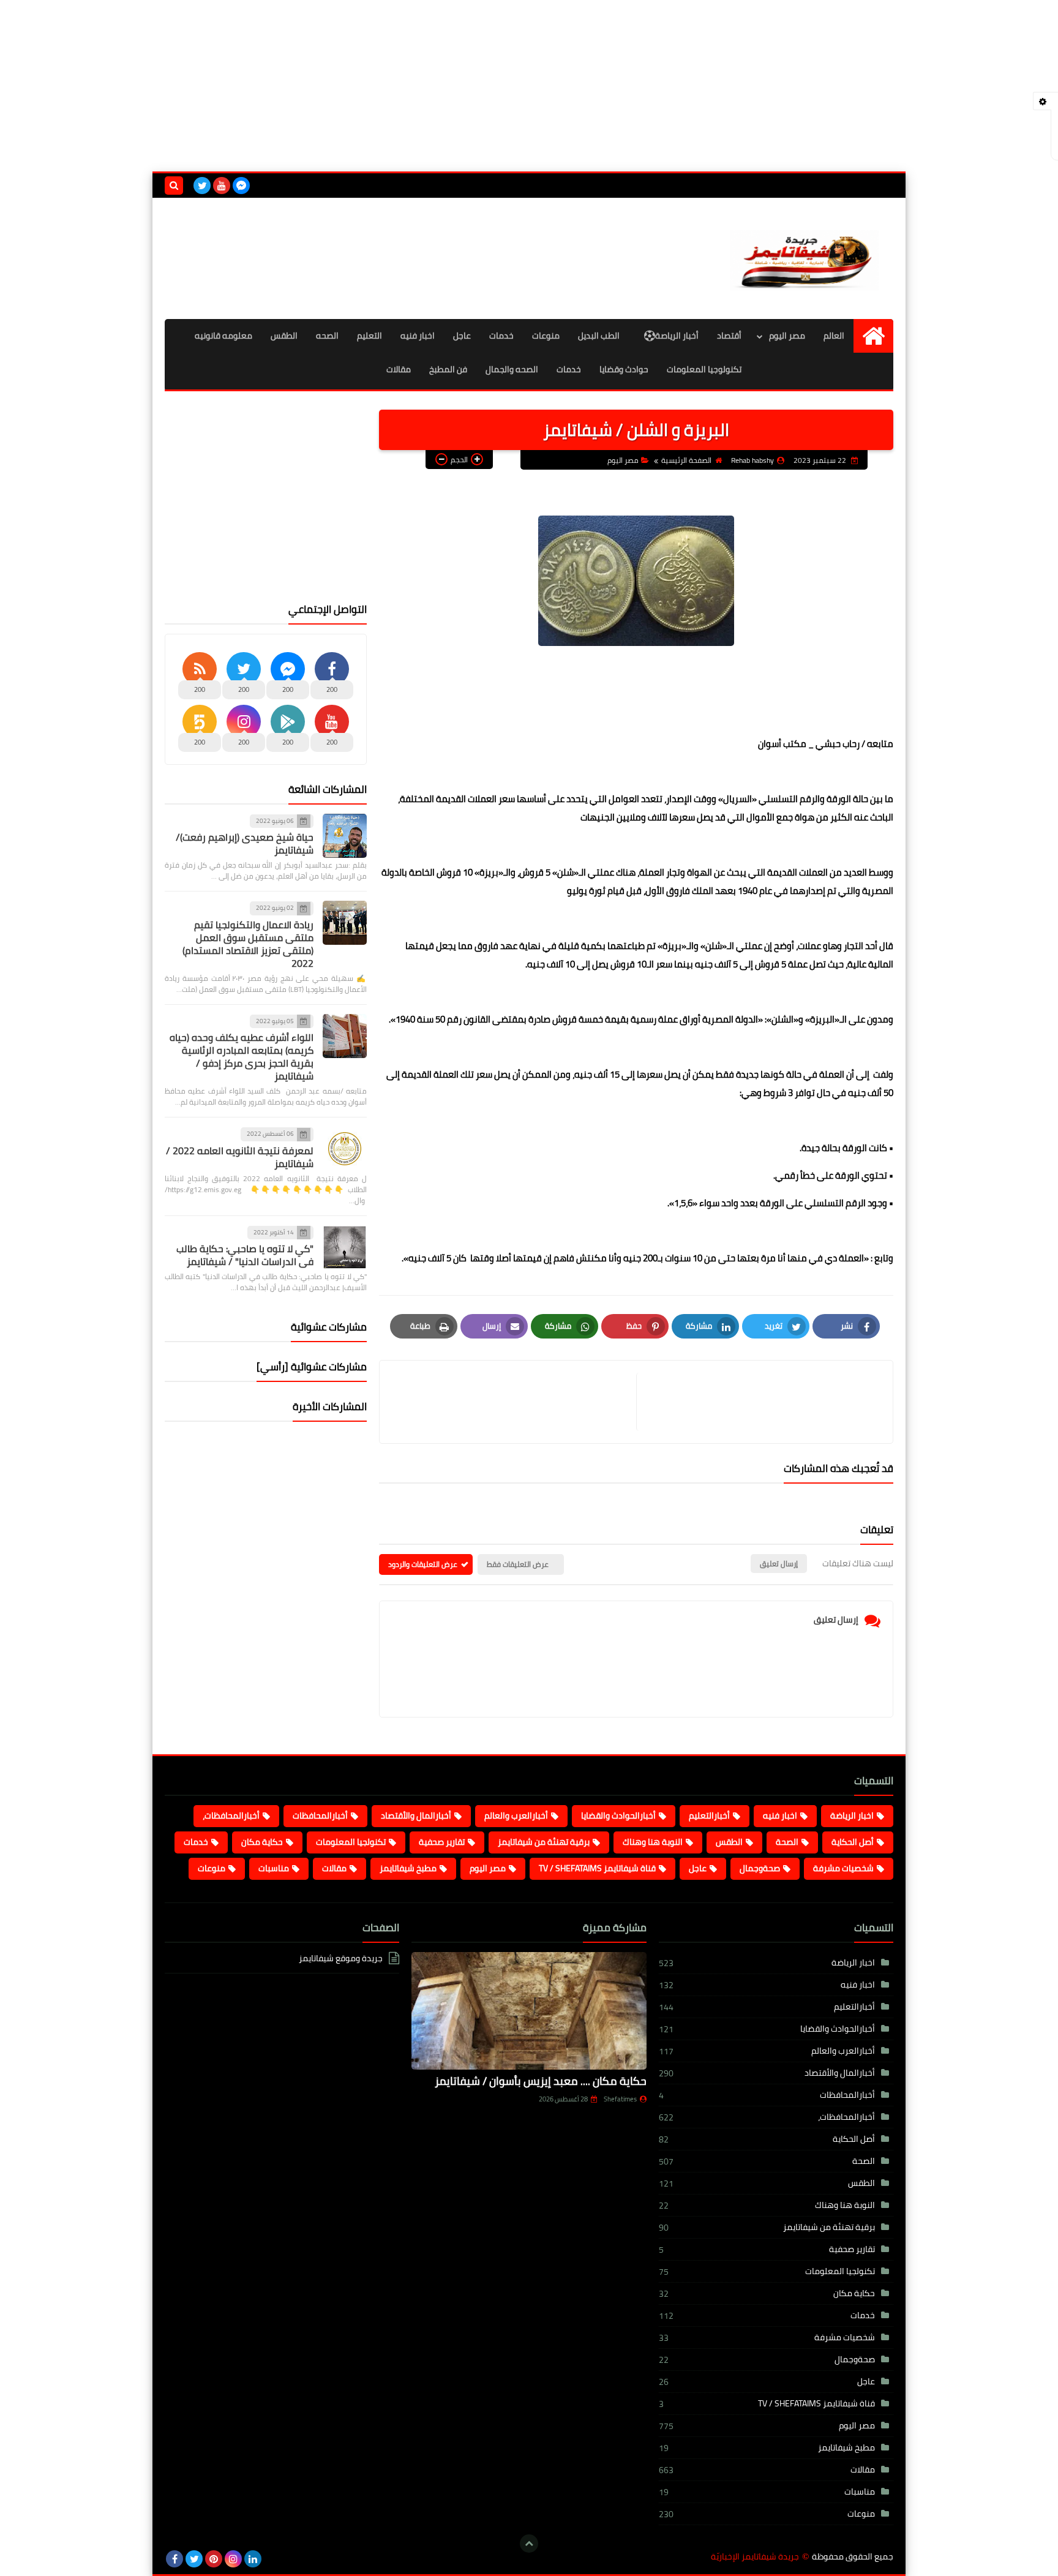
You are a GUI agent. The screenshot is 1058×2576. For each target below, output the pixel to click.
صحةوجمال (760, 1868)
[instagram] (233, 2559)
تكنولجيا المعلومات (351, 1842)
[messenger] (241, 186)
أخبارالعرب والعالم (516, 1816)
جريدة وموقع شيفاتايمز (341, 1959)
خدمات (501, 336)
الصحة (787, 1842)
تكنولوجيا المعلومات (704, 369)
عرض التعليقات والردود (423, 1564)
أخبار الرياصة (677, 336)
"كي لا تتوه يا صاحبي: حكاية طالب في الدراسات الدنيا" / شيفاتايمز (245, 1255)
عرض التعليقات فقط (518, 1564)
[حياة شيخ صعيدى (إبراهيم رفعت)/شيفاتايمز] (345, 836)
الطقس (284, 336)
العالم (834, 336)
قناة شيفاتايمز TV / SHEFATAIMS (597, 1868)
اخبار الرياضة (852, 1816)
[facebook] (174, 2559)
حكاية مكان (262, 1842)
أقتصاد (729, 336)
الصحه (327, 336)
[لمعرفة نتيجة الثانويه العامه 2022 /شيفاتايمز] (345, 1149)
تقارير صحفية (442, 1842)
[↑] (529, 2544)
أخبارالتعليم (709, 1816)
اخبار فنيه (418, 336)
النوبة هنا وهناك (653, 1842)
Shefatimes (620, 2099)
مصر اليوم (787, 336)
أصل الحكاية (853, 1842)
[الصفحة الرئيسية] (873, 336)
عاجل (462, 336)
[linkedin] (253, 2559)
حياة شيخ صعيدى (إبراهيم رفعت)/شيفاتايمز (245, 843)
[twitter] (202, 186)
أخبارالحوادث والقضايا (618, 1816)
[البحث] (174, 186)
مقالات (399, 369)
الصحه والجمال (512, 369)
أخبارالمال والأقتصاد (416, 1816)
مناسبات (274, 1868)
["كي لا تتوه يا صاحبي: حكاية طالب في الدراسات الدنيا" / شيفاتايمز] (345, 1247)
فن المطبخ (448, 369)
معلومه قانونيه (223, 336)
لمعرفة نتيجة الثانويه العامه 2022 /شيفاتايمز (240, 1157)
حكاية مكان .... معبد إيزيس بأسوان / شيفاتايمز (541, 2081)
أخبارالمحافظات (320, 1816)
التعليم (370, 336)
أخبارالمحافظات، (231, 1816)
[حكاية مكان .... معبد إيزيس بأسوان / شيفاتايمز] (529, 2011)
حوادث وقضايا (624, 369)
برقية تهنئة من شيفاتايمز (544, 1842)
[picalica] (272, 2559)
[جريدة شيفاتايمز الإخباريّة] (805, 258)
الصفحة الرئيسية (686, 460)
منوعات (546, 336)
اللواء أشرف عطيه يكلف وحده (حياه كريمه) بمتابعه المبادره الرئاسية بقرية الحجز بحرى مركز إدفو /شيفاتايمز (242, 1057)
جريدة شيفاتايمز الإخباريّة (755, 2557)
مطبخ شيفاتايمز (408, 1868)
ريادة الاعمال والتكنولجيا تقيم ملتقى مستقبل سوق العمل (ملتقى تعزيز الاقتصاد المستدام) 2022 (248, 944)
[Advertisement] (529, 86)
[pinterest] (214, 2559)
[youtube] (222, 186)
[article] (514, 1402)
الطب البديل (599, 336)
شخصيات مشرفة (843, 1868)
